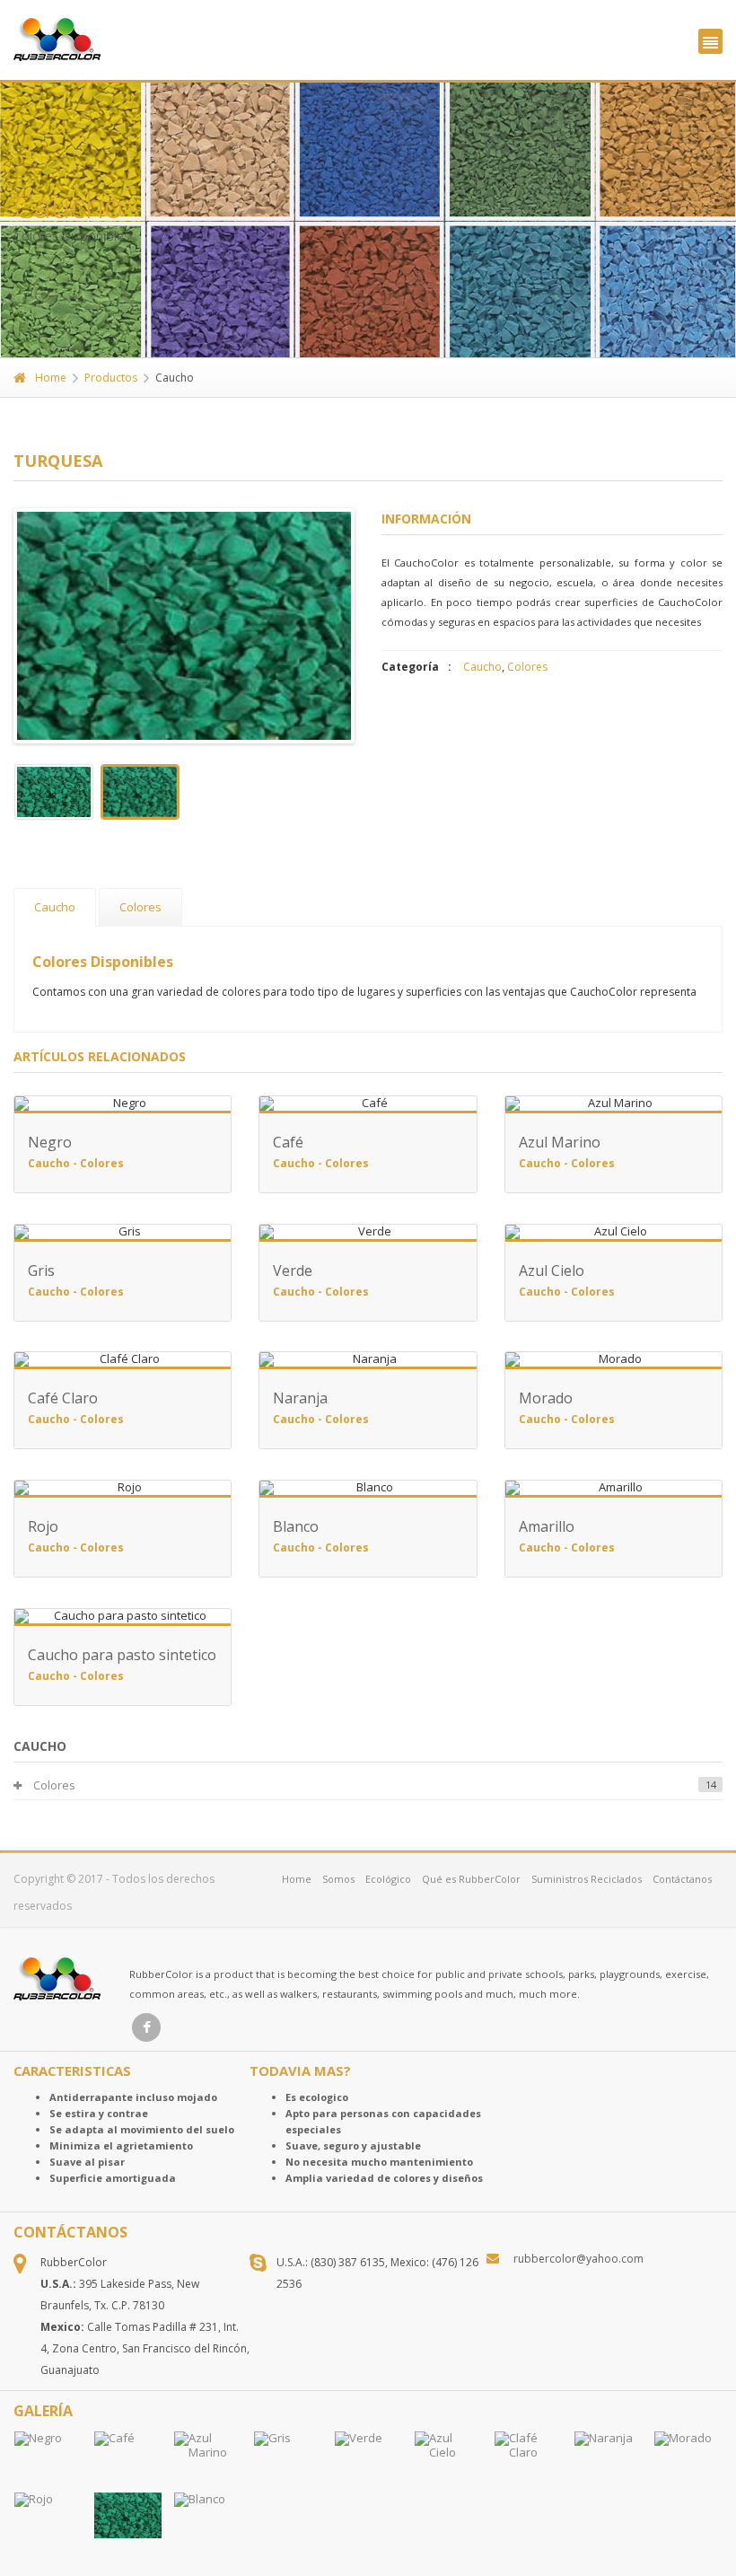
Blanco (296, 1526)
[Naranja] (608, 2458)
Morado (546, 1398)
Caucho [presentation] (55, 907)
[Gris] (288, 2458)
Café (288, 1142)
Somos (338, 1879)
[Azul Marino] (208, 2458)
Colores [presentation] (140, 907)
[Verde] (368, 2458)
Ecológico (388, 1879)
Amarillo (547, 1526)
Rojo (43, 1526)
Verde (293, 1270)
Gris (41, 1270)
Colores (527, 667)
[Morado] (688, 2458)
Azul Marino (560, 1142)
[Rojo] (48, 2519)
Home (51, 378)
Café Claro (63, 1398)
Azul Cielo (552, 1270)
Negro (50, 1142)
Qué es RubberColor (471, 1879)
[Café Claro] (528, 2458)
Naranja (300, 1398)
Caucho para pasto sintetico (122, 1655)
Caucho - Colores (76, 1163)
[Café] (128, 2458)
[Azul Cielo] (448, 2458)
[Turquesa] (128, 2515)
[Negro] (48, 2458)
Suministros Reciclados (587, 1879)
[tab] (55, 907)
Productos (111, 378)
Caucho (482, 667)
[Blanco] (208, 2519)
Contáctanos (682, 1879)
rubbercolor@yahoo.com (578, 2259)
